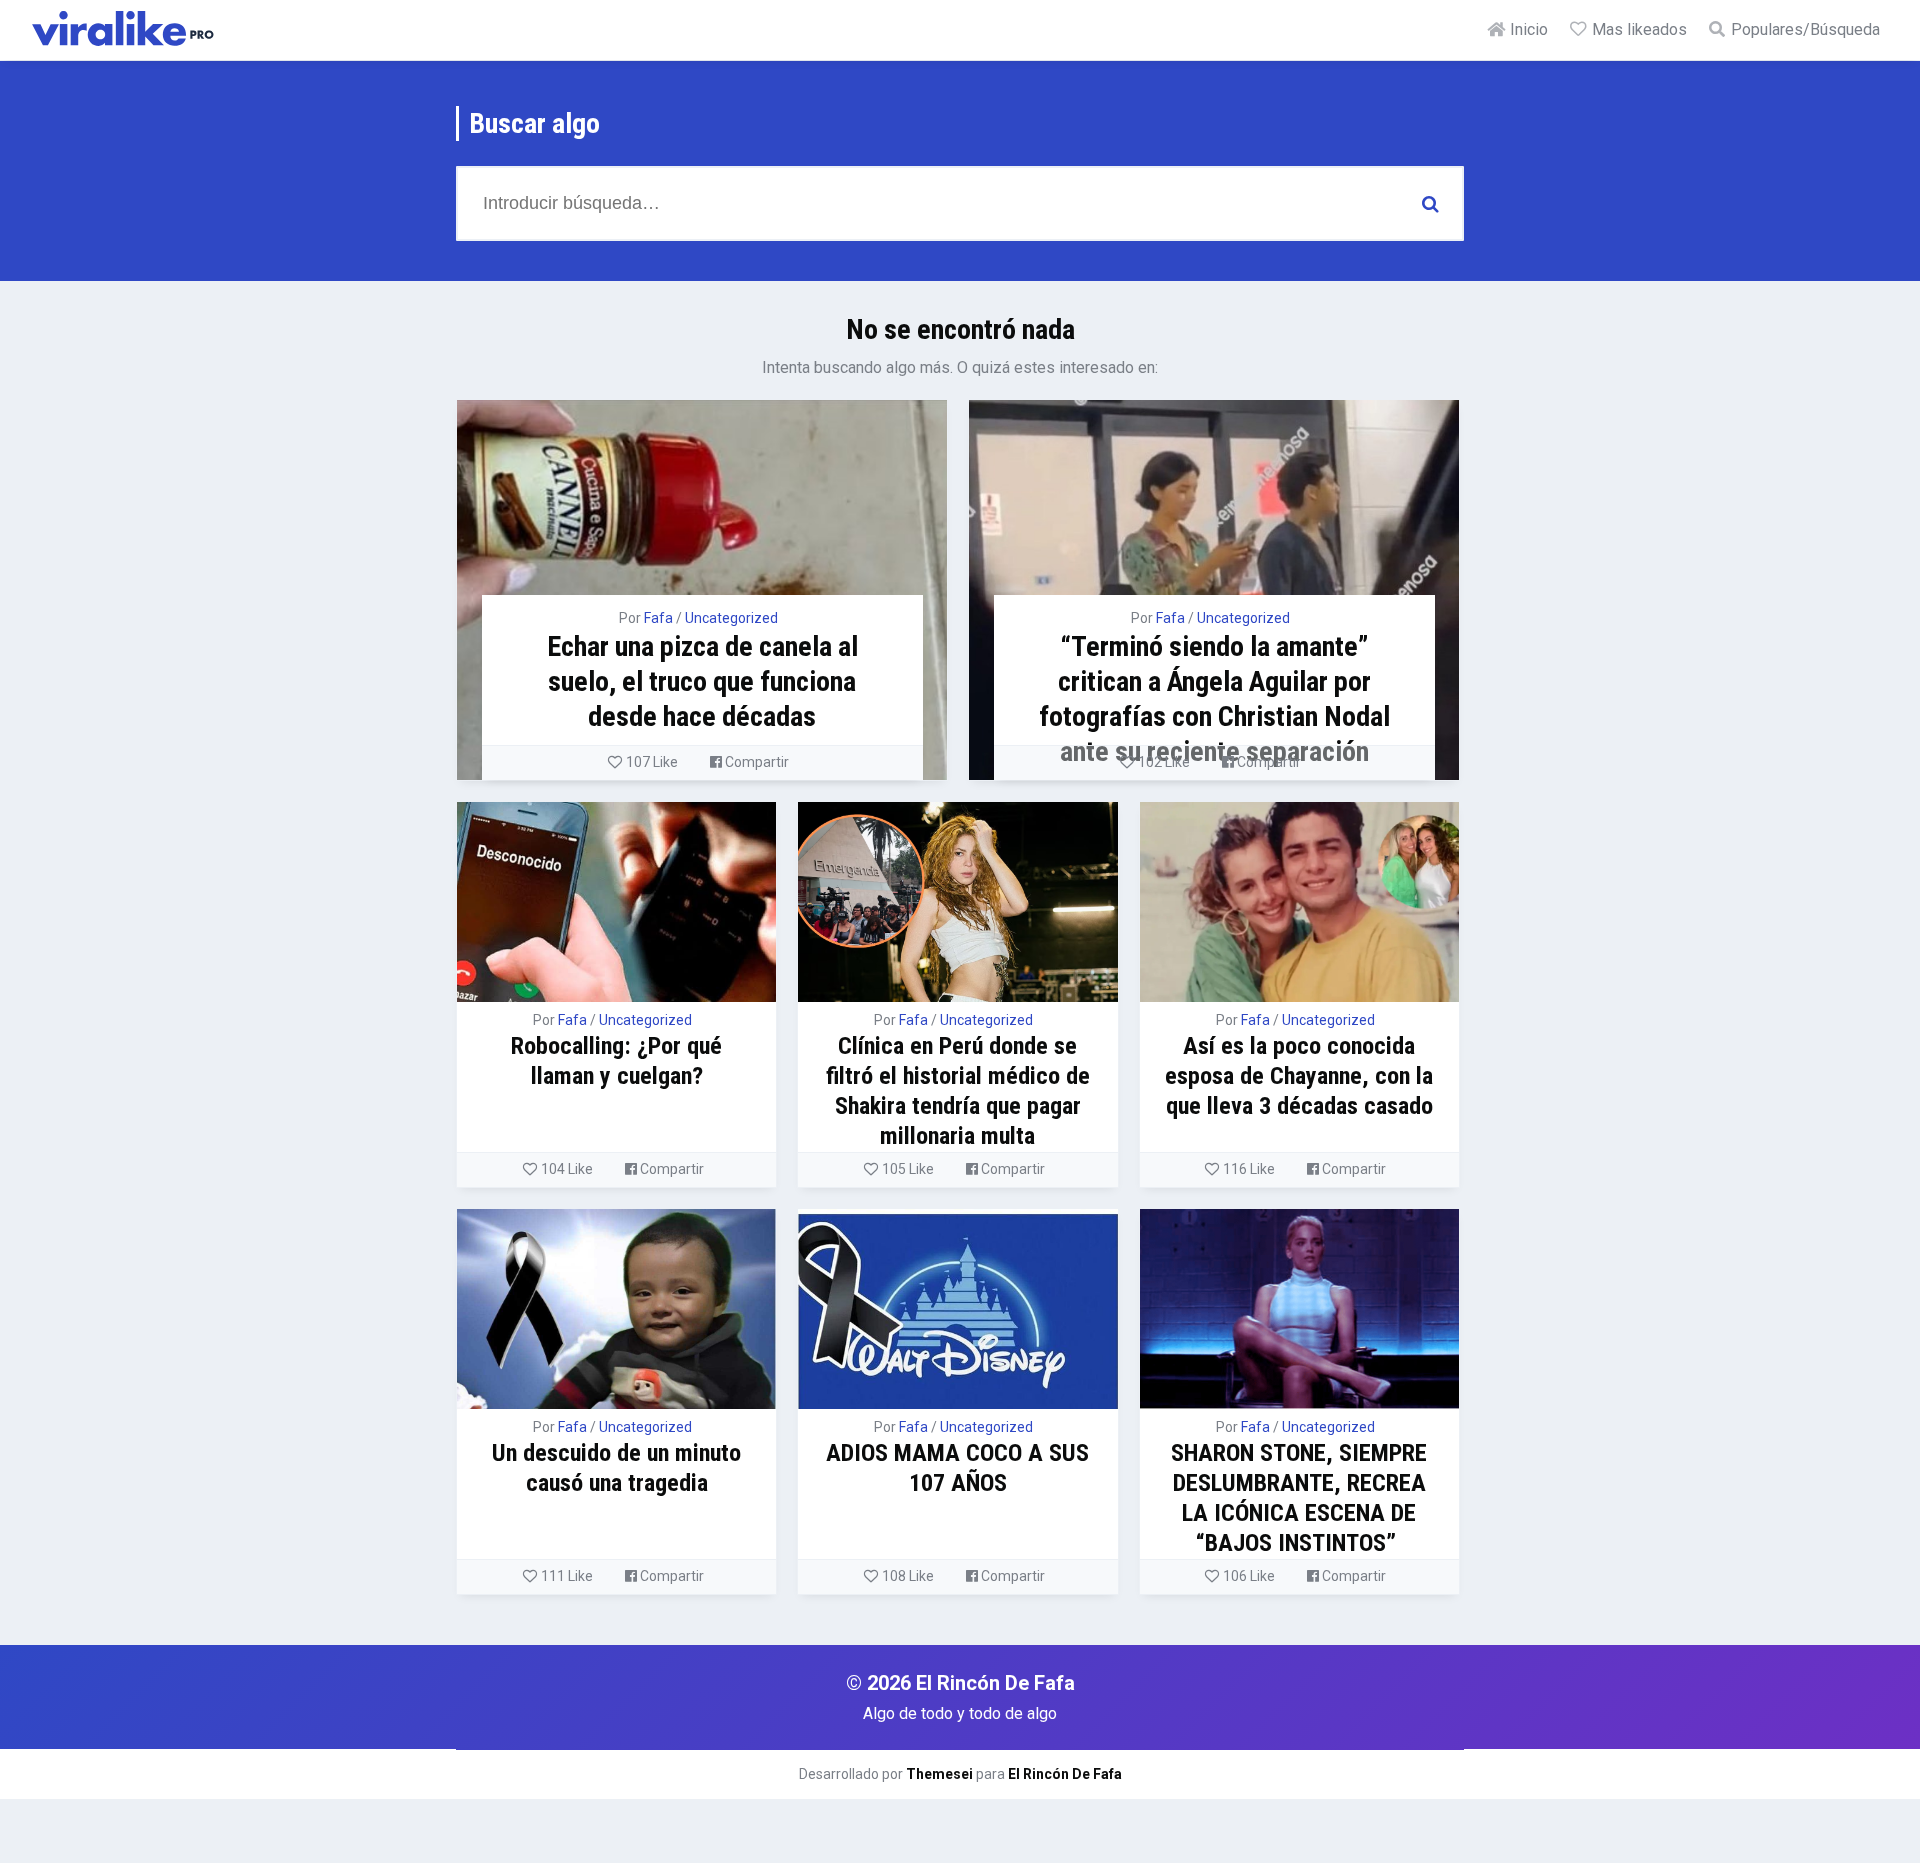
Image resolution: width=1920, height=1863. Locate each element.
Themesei (939, 1774)
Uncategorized (731, 618)
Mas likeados (1637, 29)
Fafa (658, 618)
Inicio (1527, 29)
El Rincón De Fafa (1065, 1774)
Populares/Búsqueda (1803, 29)
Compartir (755, 762)
